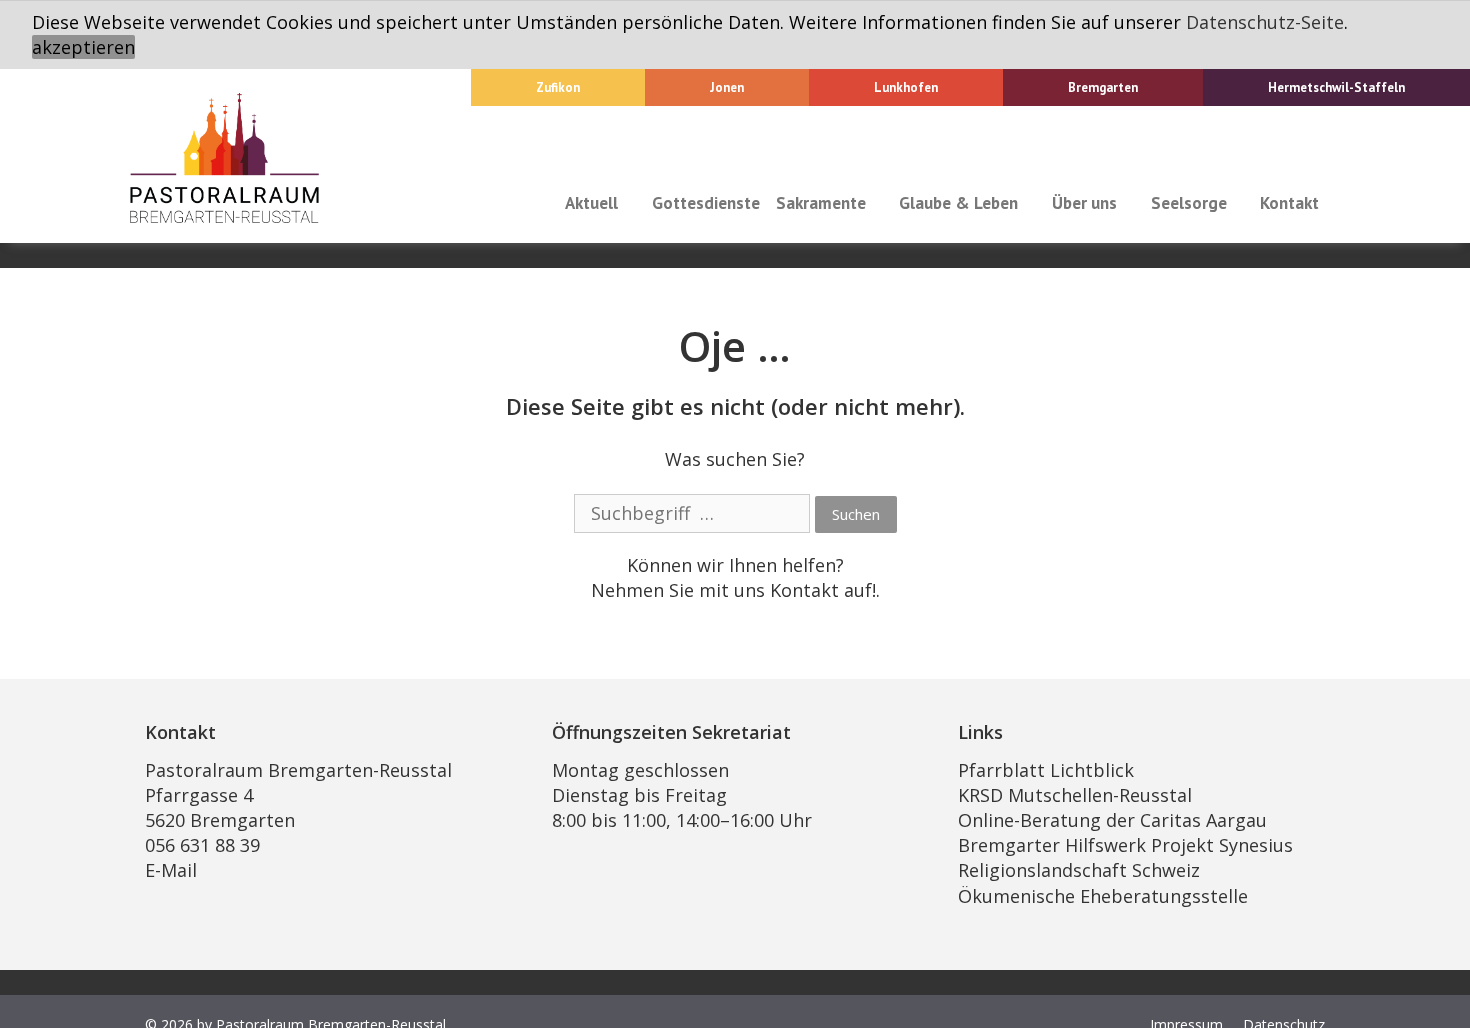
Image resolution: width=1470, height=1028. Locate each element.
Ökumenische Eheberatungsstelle (1103, 896)
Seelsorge (1189, 203)
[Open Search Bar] (1346, 203)
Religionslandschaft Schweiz (1079, 870)
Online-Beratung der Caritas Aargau (1112, 820)
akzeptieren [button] (83, 47)
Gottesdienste (706, 203)
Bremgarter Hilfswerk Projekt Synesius (1125, 845)
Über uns (1084, 203)
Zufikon (558, 87)
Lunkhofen (906, 87)
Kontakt (1289, 203)
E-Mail (171, 870)
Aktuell (591, 203)
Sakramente (821, 203)
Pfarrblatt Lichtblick (1046, 770)
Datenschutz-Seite (1265, 22)
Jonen (727, 87)
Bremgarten (1103, 87)
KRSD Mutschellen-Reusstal (1075, 795)
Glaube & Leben (958, 203)
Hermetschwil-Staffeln (1336, 87)
